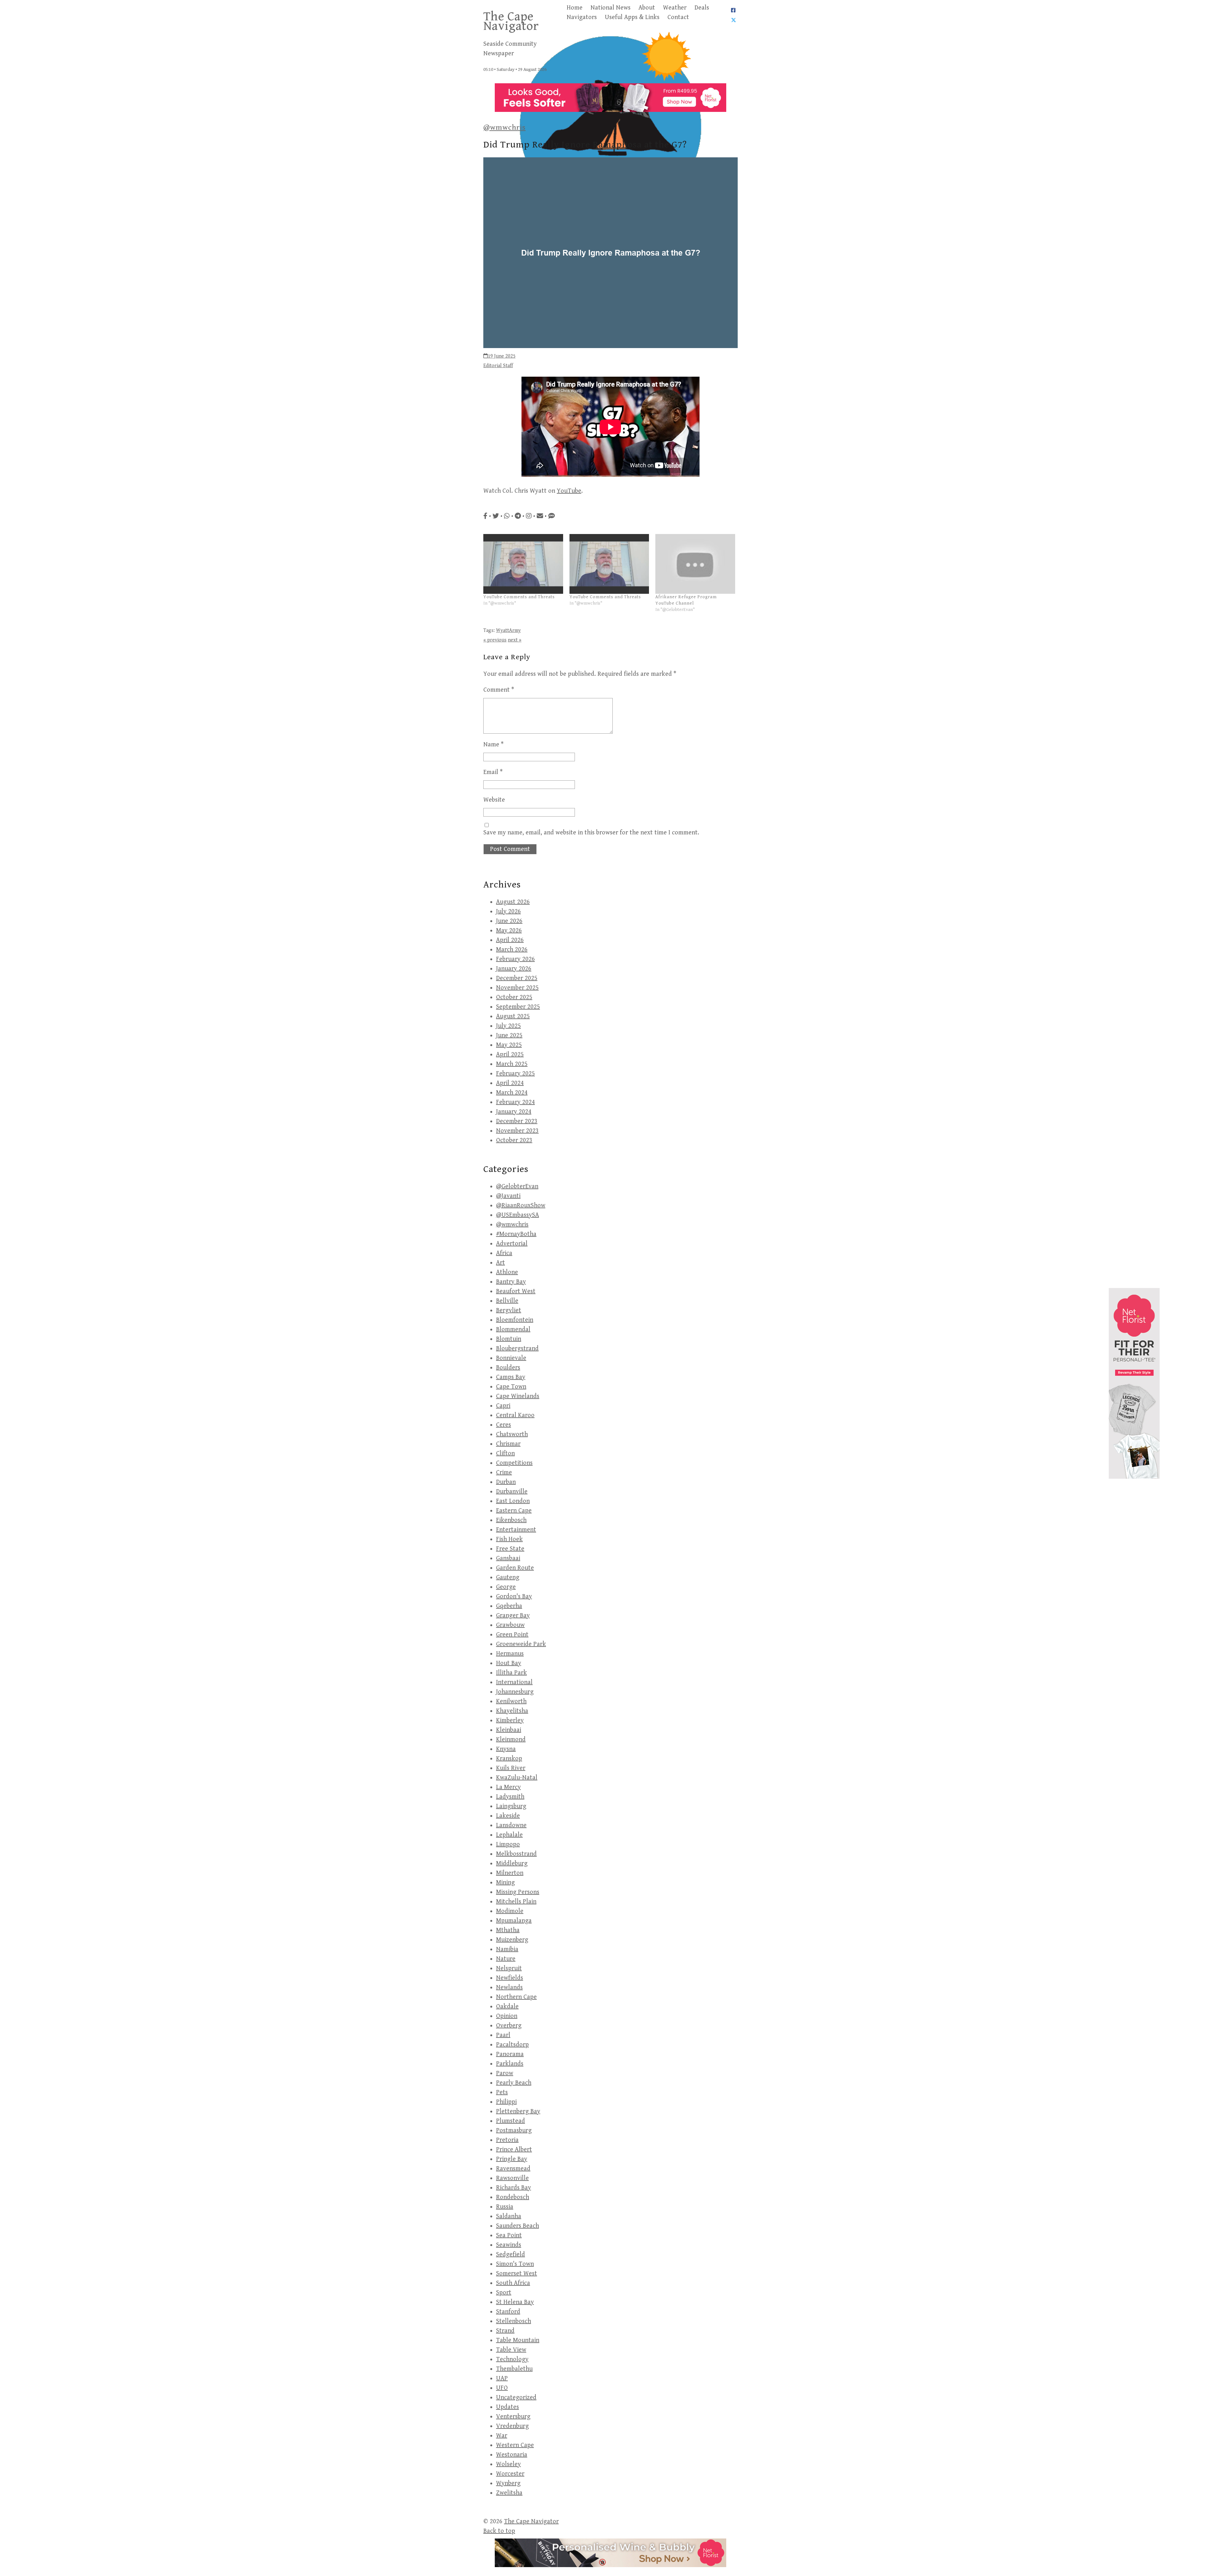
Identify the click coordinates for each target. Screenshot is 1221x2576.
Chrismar (508, 1444)
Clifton (505, 1453)
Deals (702, 8)
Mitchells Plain (516, 1902)
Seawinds (509, 2245)
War (502, 2436)
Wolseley (508, 2464)
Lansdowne (511, 1825)
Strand (505, 2331)
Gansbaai (508, 1558)
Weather (675, 8)
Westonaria (512, 2455)
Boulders (508, 1368)
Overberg (509, 2026)
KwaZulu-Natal (517, 1778)
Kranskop (509, 1759)
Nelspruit (509, 1968)
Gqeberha (509, 1606)
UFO (502, 2388)
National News (610, 8)
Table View (511, 2350)
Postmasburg (514, 2131)
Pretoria (507, 2140)
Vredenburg (512, 2426)
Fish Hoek (509, 1539)
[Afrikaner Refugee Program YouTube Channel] (695, 564)
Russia (505, 2207)
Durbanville (512, 1492)
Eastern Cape (514, 1511)
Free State (510, 1549)
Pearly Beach (514, 2083)
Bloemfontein (515, 1320)
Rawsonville (512, 2178)
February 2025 (515, 1074)
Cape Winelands (518, 1396)
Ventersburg (513, 2417)
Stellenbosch (514, 2321)
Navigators (582, 17)
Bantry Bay (511, 1282)
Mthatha (508, 1930)
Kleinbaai (509, 1730)
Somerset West (517, 2274)
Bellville (507, 1301)
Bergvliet (509, 1310)
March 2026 (512, 950)
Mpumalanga (514, 1921)
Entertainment (516, 1530)
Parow (505, 2073)
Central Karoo (515, 1415)
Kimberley (510, 1720)
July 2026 (508, 911)
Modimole (510, 1911)
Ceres (504, 1425)
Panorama (510, 2054)
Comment (499, 690)
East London (513, 1501)
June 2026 (509, 921)
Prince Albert (514, 2150)
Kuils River (511, 1768)
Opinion (507, 2016)
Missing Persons (518, 1892)
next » (515, 640)
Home (575, 8)
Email (493, 772)
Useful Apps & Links (632, 17)
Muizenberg (512, 1940)
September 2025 (518, 1007)
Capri (503, 1406)
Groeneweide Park (521, 1644)
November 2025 (517, 988)
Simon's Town (515, 2264)
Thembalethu (514, 2369)
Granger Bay (513, 1616)
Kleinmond (511, 1740)
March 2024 (512, 1093)
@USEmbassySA (517, 1215)
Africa (504, 1253)
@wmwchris (504, 127)
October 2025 (514, 997)
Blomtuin (509, 1339)
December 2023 (517, 1121)
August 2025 (513, 1016)
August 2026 (513, 902)
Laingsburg (511, 1806)
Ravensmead (513, 2169)
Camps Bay (511, 1377)
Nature (506, 1959)
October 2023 (514, 1140)
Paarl (503, 2035)
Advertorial (512, 1244)
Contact (678, 17)
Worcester (510, 2474)
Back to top (499, 2531)
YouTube (569, 491)
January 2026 (514, 969)
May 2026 (509, 931)
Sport (504, 2293)
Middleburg (512, 1863)
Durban (506, 1482)
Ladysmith (510, 1797)
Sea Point (509, 2235)
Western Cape (515, 2445)
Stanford (508, 2312)
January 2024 (514, 1112)
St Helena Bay (515, 2302)
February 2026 (515, 959)
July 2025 (508, 1026)
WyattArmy (508, 630)
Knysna (506, 1749)
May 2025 (509, 1045)
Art (500, 1263)
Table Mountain (518, 2340)
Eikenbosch (511, 1520)
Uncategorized (516, 2398)
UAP (502, 2378)
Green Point (512, 1635)
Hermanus (510, 1654)
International (514, 1682)
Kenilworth (511, 1701)
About (647, 8)
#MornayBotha (516, 1234)
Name (493, 745)
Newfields (510, 1978)
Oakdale (507, 2007)
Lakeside (508, 1816)
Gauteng (508, 1577)
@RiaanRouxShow (521, 1206)
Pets (502, 2092)
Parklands (510, 2064)
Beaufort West (516, 1291)
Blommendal (513, 1329)
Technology (512, 2359)
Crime (504, 1473)
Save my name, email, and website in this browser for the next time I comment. (591, 833)
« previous (495, 640)
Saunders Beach (517, 2226)
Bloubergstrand (517, 1349)
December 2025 (517, 978)
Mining (505, 1883)
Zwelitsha (509, 2493)
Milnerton (510, 1873)
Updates (507, 2407)
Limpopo (508, 1844)
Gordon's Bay (514, 1596)
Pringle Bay (512, 2159)
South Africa (513, 2283)
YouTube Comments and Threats (519, 597)
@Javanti (508, 1196)
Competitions (514, 1463)
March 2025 (512, 1064)
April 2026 (510, 940)
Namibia (507, 1949)
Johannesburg (515, 1692)
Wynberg (508, 2483)
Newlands (509, 1987)
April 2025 (510, 1055)
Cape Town (511, 1387)
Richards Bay (514, 2188)
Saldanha (509, 2216)
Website (494, 800)
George (506, 1587)
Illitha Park (511, 1673)
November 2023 (517, 1131)
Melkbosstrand (516, 1854)
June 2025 (509, 1035)
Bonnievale (511, 1358)
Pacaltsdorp (512, 2045)
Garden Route (515, 1568)
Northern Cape (516, 1997)
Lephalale (509, 1835)
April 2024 (510, 1083)
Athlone (507, 1272)
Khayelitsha (512, 1711)
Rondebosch (513, 2197)
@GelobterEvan (517, 1186)
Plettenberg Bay (518, 2111)
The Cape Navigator (511, 21)
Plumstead (510, 2121)
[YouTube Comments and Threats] (523, 564)
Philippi (506, 2102)
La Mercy (508, 1787)
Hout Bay (509, 1663)
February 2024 (515, 1102)
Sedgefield (510, 2254)
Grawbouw (510, 1625)
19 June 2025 (502, 356)
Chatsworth (512, 1434)
